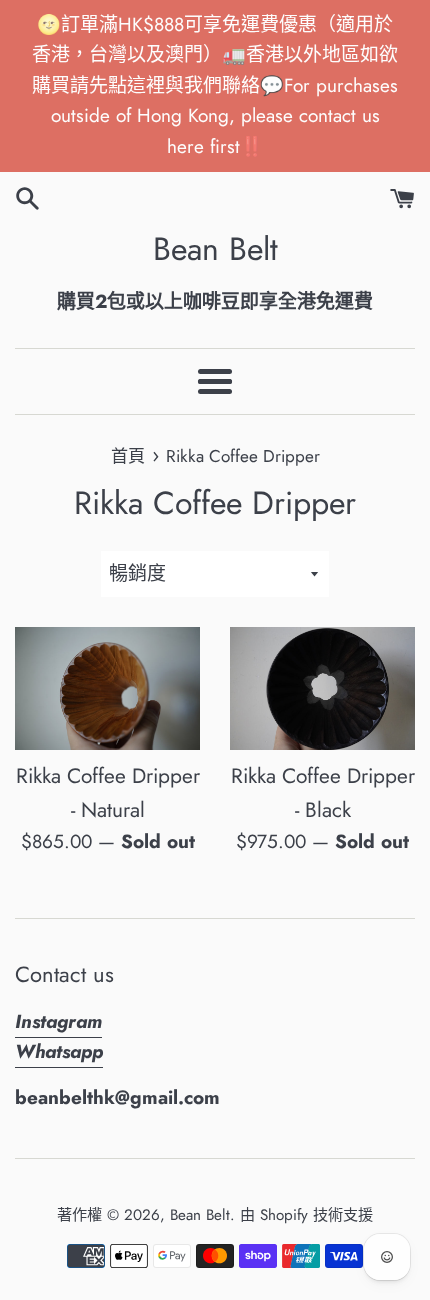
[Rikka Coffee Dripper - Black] (322, 688)
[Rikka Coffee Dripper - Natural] (107, 688)
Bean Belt (215, 249)
